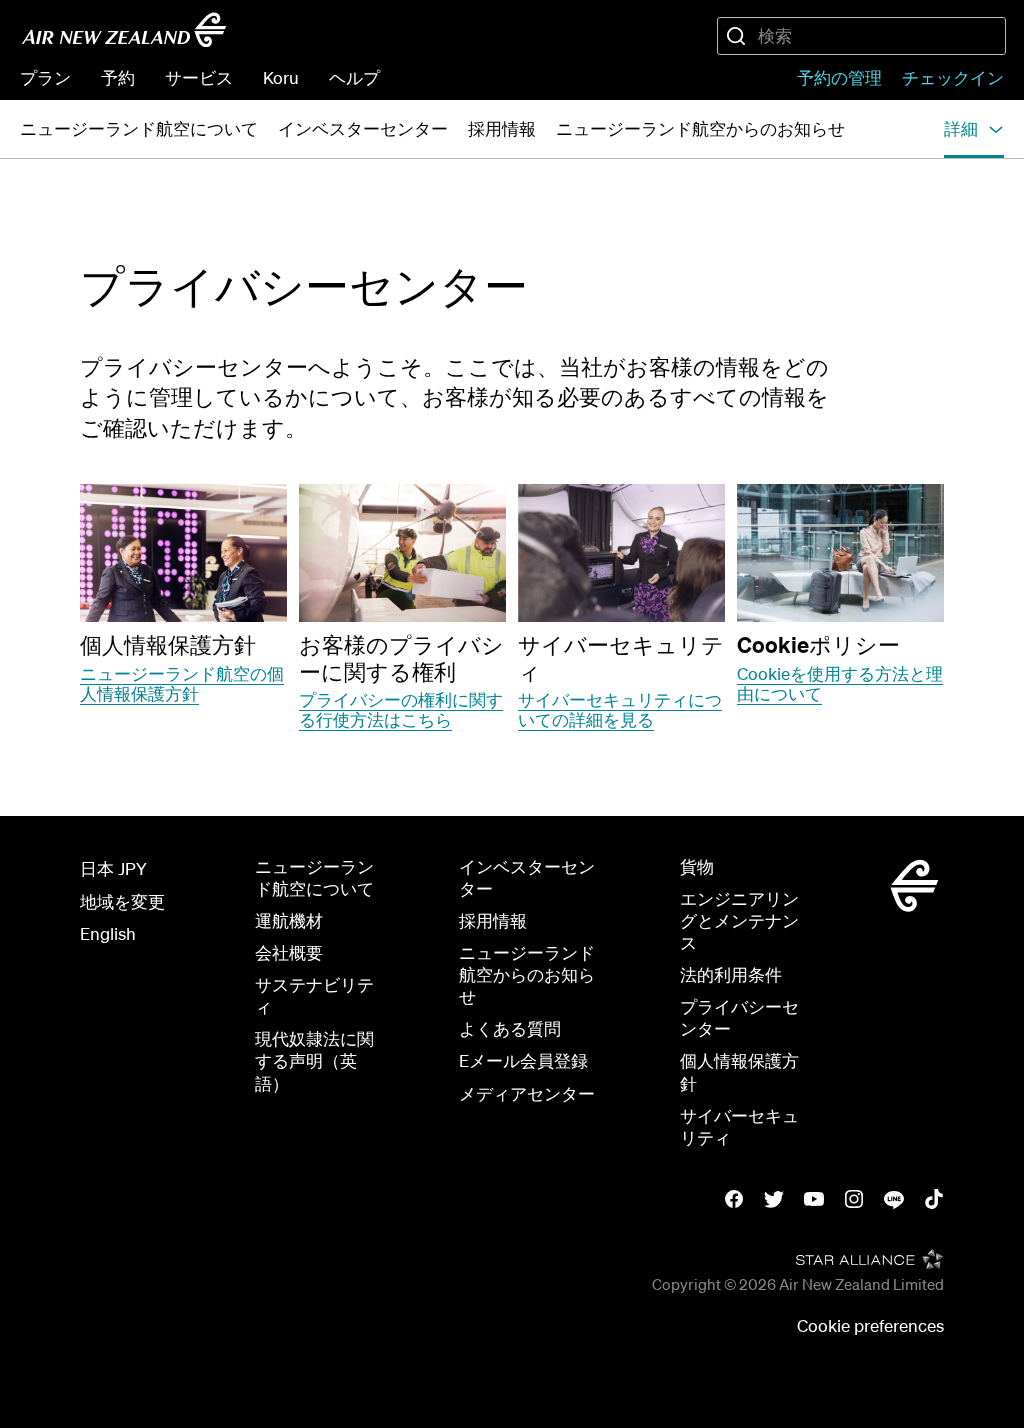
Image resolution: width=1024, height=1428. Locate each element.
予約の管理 (839, 77)
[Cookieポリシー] (840, 553)
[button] (974, 129)
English (108, 933)
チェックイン (953, 77)
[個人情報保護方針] (183, 553)
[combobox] (861, 36)
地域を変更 (122, 901)
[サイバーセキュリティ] (621, 553)
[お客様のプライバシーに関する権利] (402, 553)
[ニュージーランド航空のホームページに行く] (124, 30)
